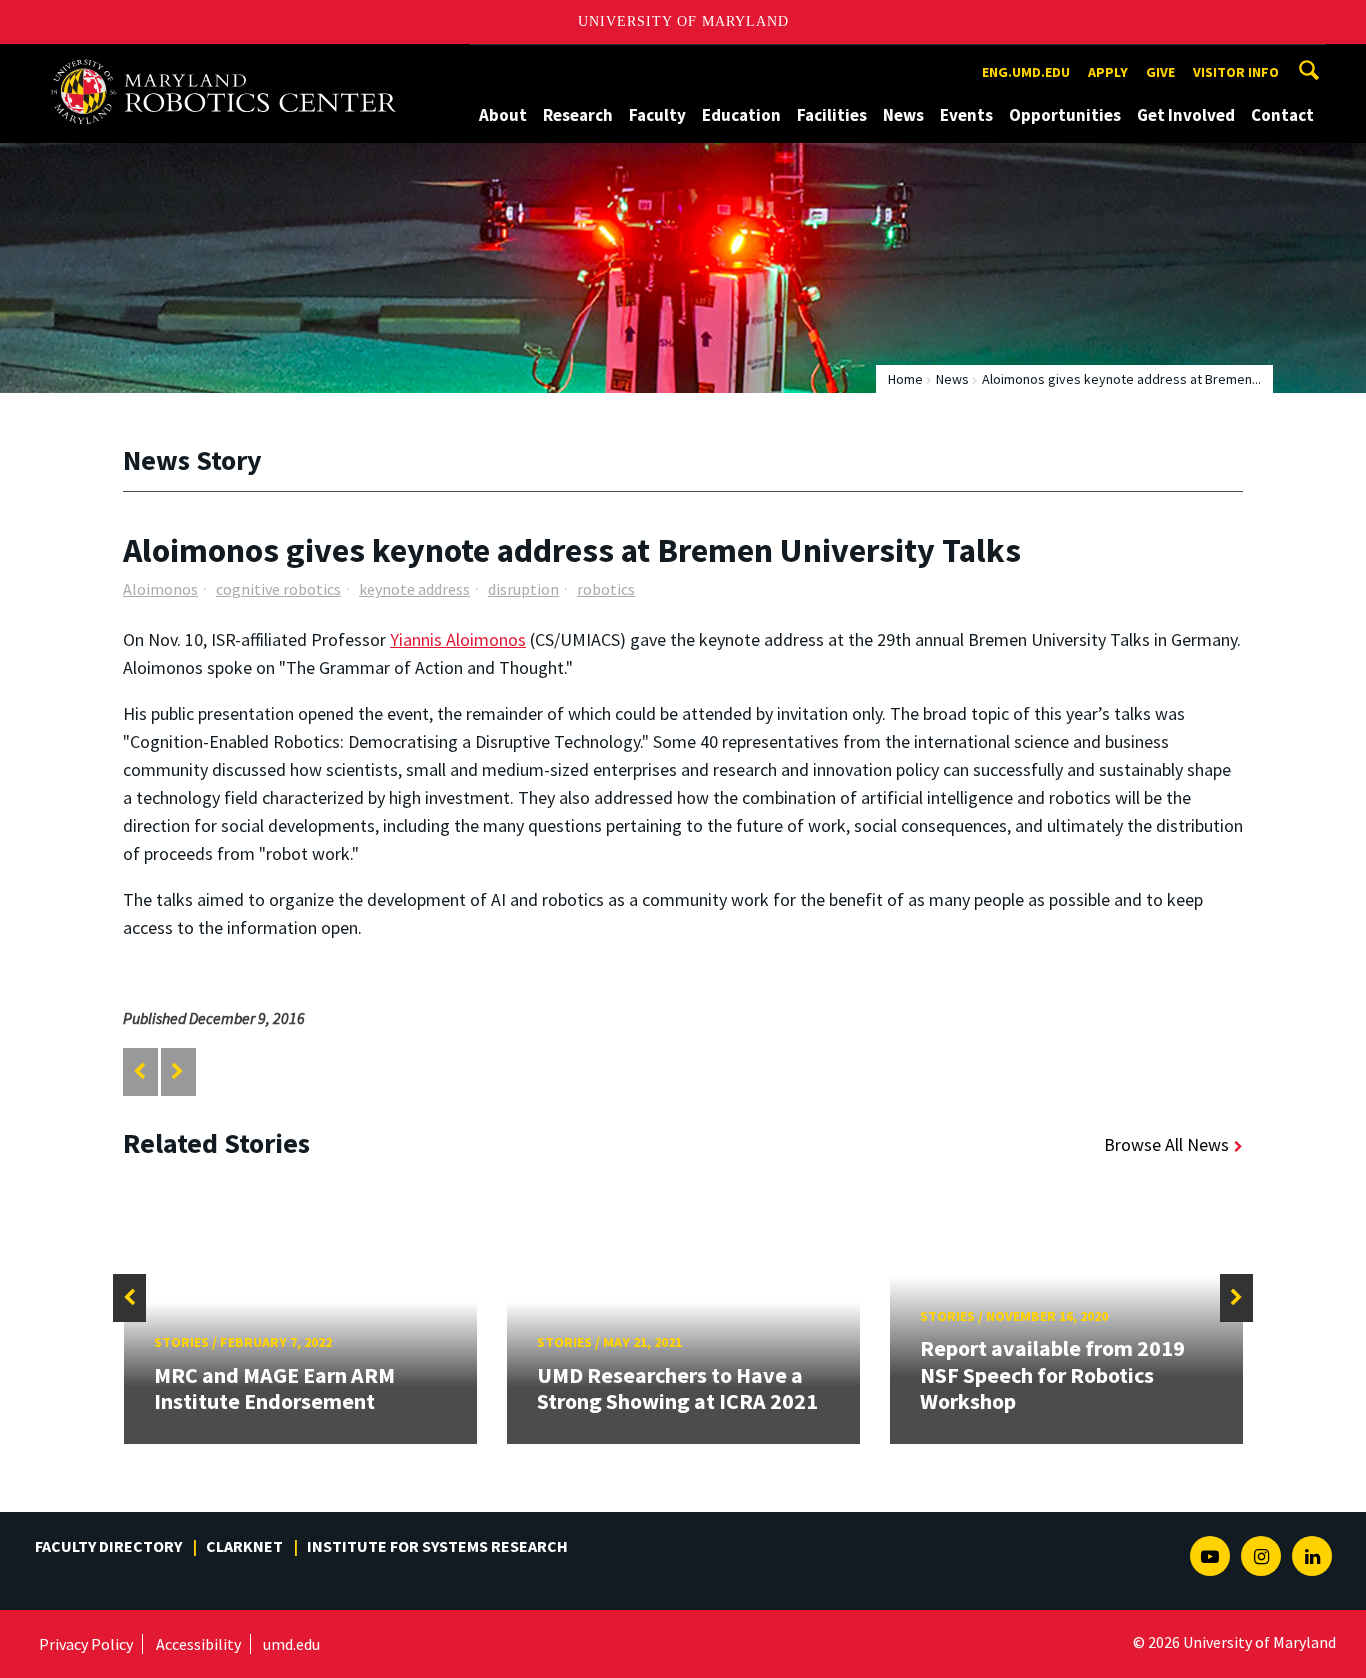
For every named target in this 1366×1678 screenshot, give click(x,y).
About (503, 115)
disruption (523, 589)
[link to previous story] (139, 1071)
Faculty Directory (108, 1546)
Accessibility (198, 1644)
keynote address (414, 589)
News (903, 115)
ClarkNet (244, 1546)
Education (741, 115)
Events (966, 115)
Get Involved (1186, 115)
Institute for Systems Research (437, 1546)
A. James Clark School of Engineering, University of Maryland (232, 62)
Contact (1282, 115)
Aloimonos (160, 589)
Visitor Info (1236, 72)
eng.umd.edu (1026, 72)
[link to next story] (177, 1071)
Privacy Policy (86, 1644)
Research (578, 115)
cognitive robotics (278, 589)
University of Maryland (683, 21)
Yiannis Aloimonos (458, 639)
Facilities (832, 115)
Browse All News (1166, 1144)
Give (1160, 72)
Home (905, 379)
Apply (1108, 72)
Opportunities (1065, 115)
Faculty (657, 115)
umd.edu (291, 1644)
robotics (606, 589)
